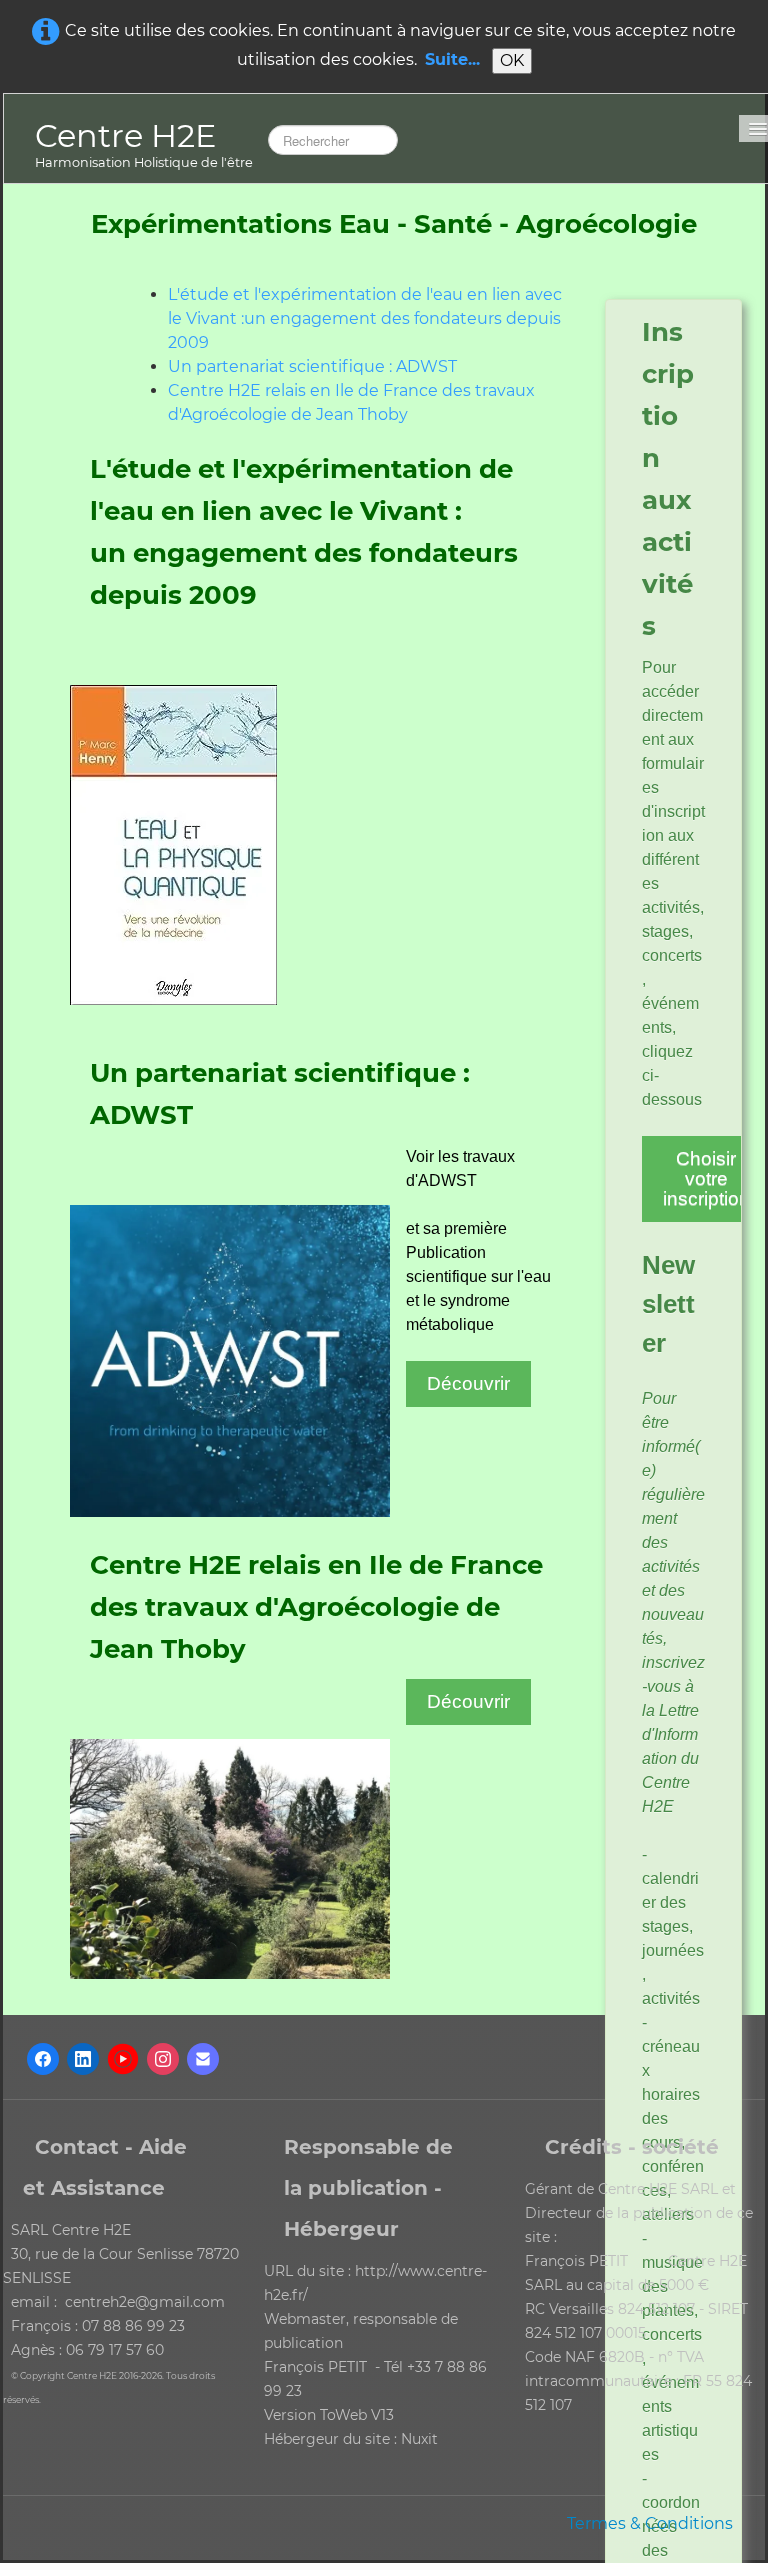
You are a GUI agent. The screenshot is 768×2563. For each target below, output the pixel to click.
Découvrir (468, 1383)
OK (512, 60)
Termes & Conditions (650, 2523)
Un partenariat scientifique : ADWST (312, 366)
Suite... (452, 59)
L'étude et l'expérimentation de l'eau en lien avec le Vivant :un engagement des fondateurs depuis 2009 (365, 318)
